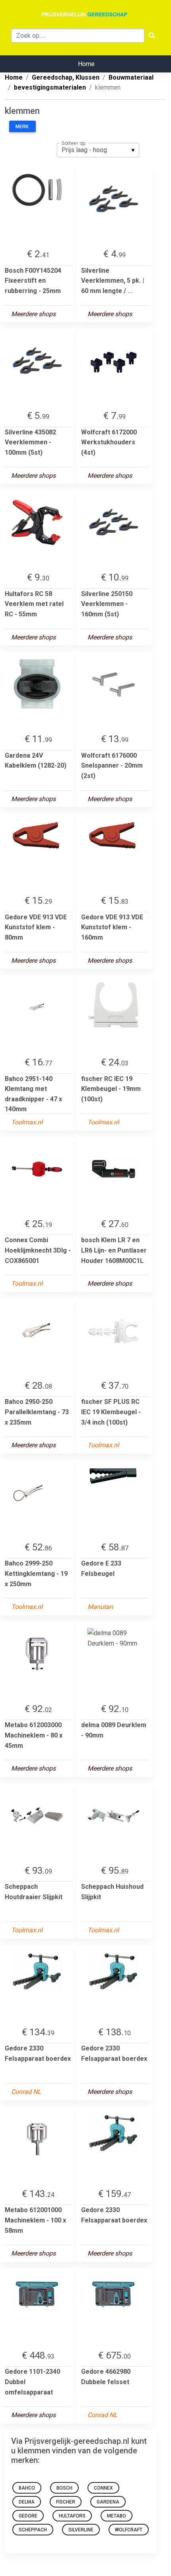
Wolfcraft (129, 2530)
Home (86, 64)
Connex (103, 2488)
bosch (64, 2488)
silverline (81, 2530)
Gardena (108, 2502)
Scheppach (33, 2530)
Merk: (22, 127)
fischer (66, 2502)
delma (27, 2502)
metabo (117, 2516)
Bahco (27, 2488)
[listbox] (98, 150)
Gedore (28, 2516)
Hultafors (72, 2516)
